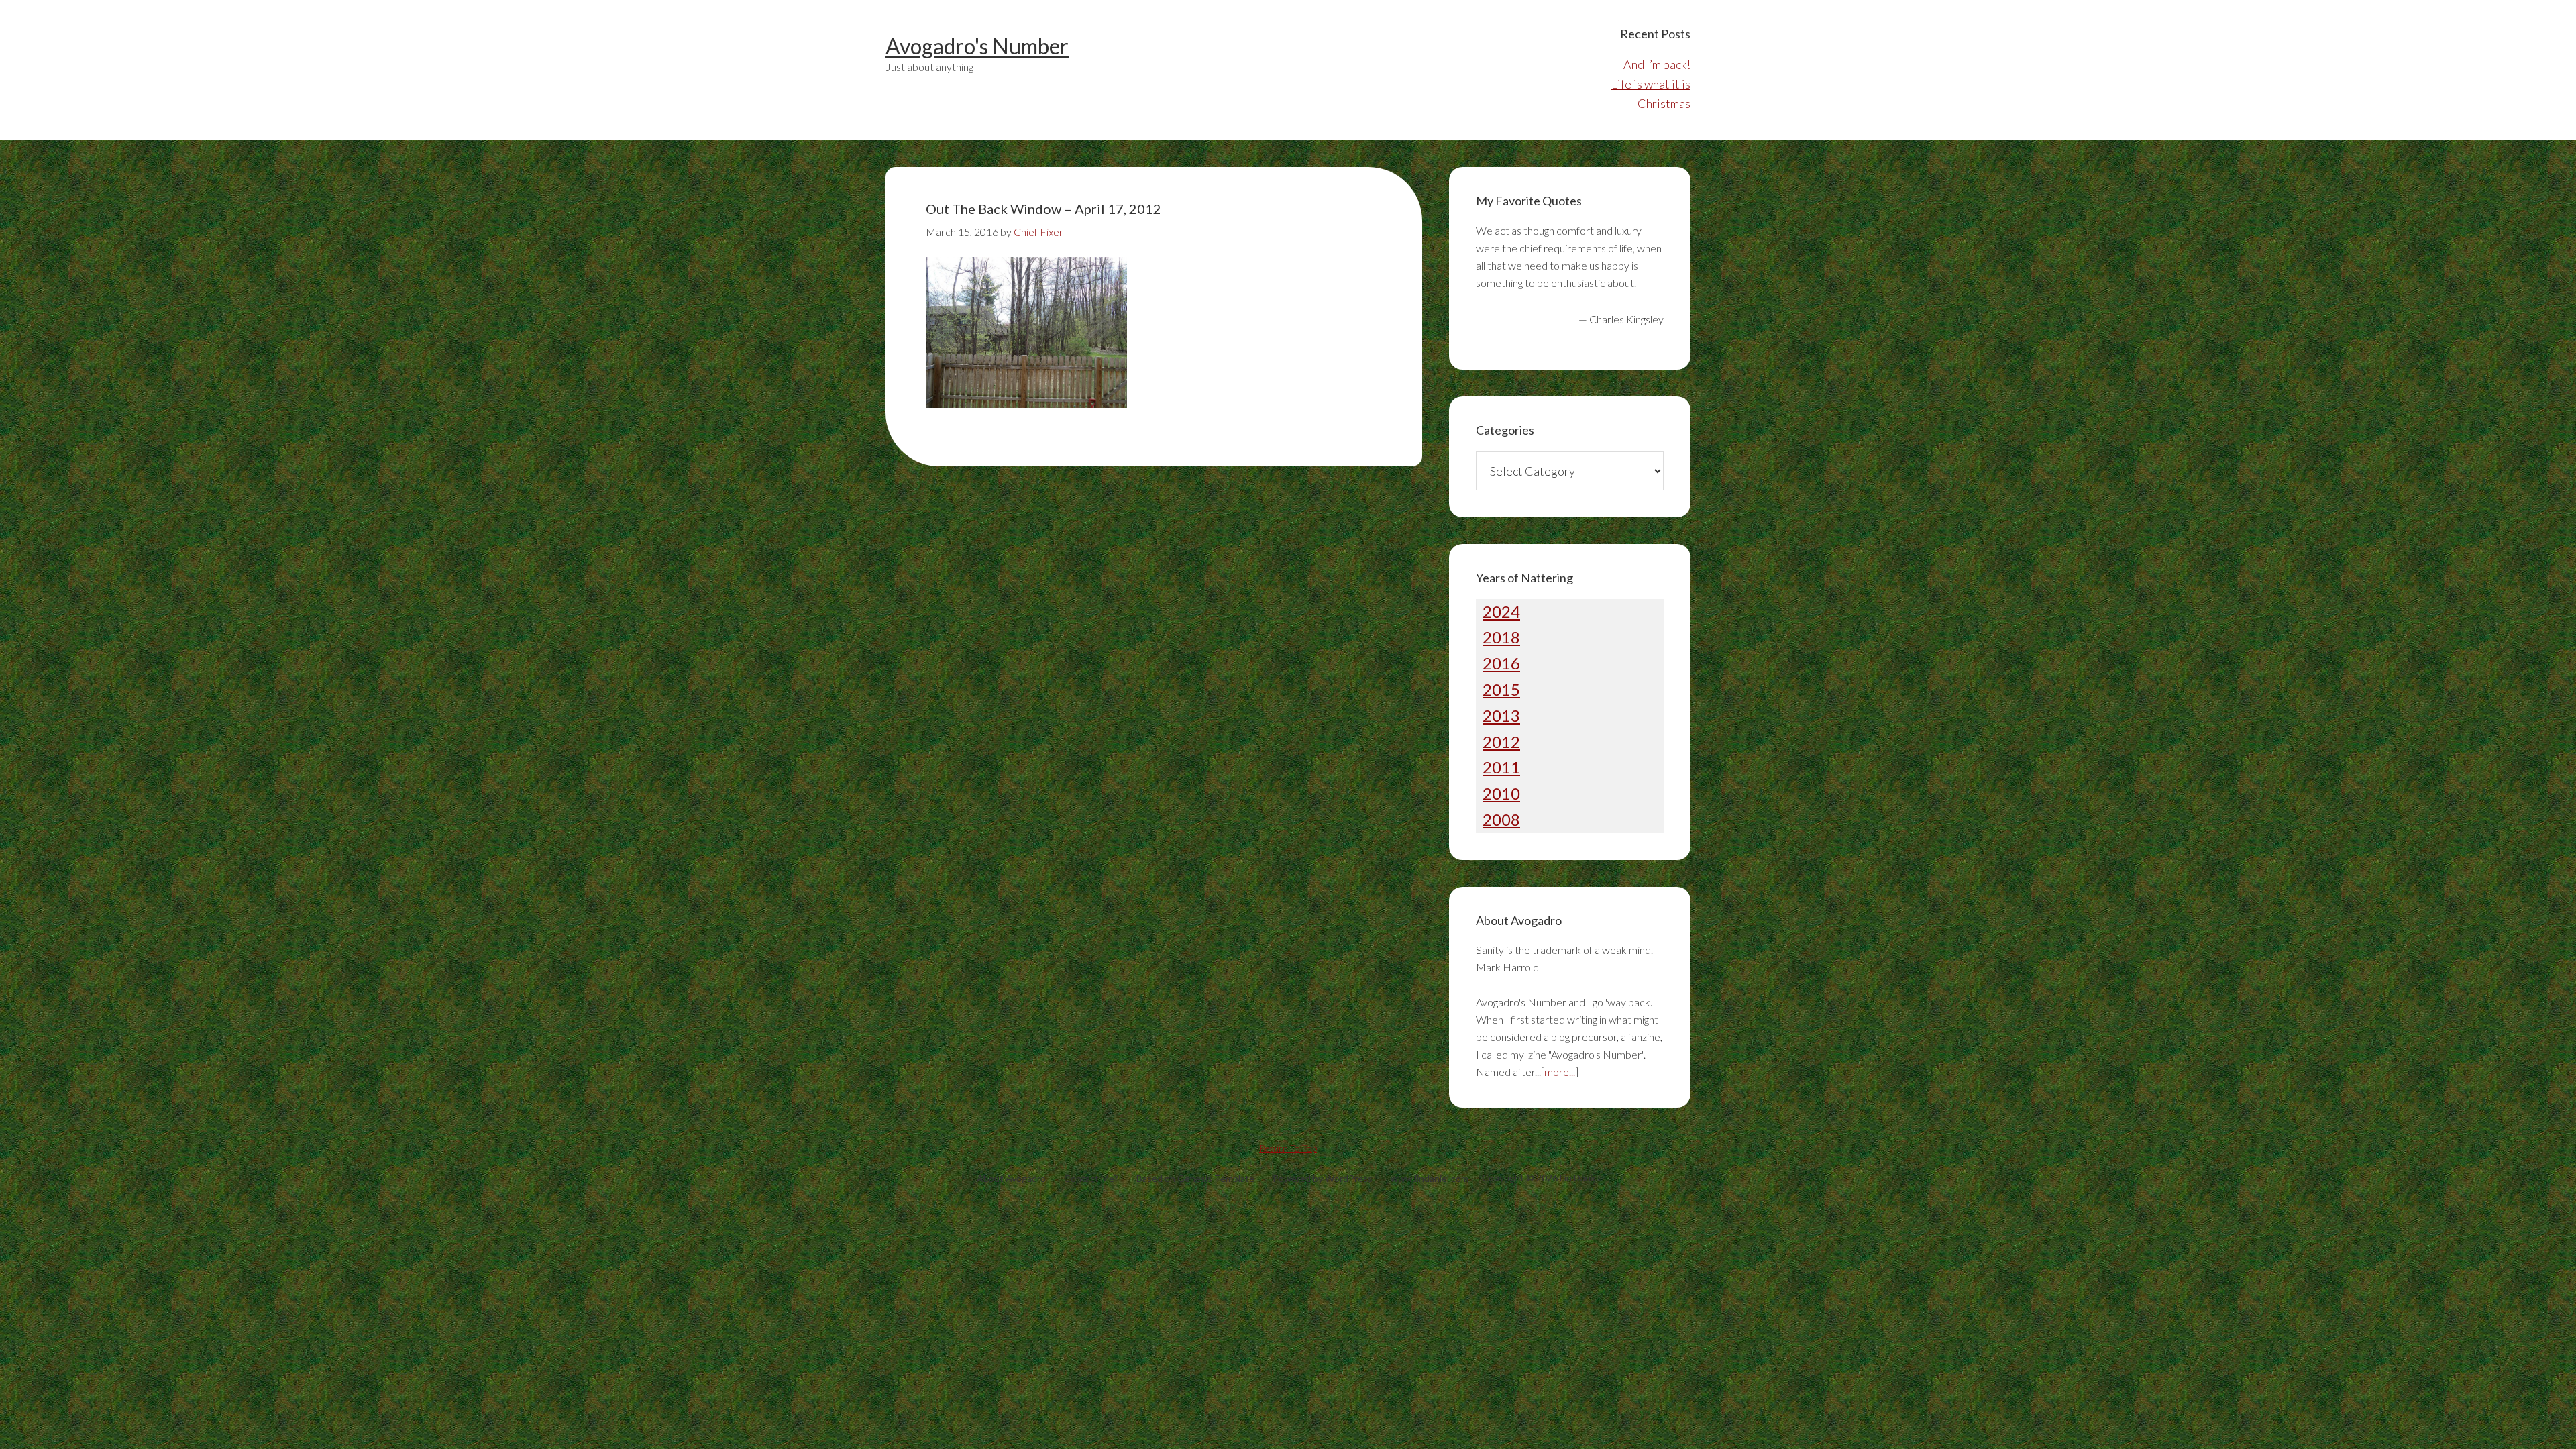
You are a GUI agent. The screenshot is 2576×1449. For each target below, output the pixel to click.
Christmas (1664, 103)
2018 (1501, 637)
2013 (1501, 715)
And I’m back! (1657, 64)
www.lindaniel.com (1430, 1178)
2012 (1501, 742)
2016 (1501, 663)
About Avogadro (1011, 1178)
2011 (1501, 767)
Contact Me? (1091, 1178)
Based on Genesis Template (1195, 1178)
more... (1560, 1072)
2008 (1501, 819)
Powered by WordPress (1323, 1178)
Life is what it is (1651, 84)
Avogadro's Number (977, 46)
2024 (1501, 611)
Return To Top (1288, 1148)
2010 (1501, 793)
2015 (1501, 689)
